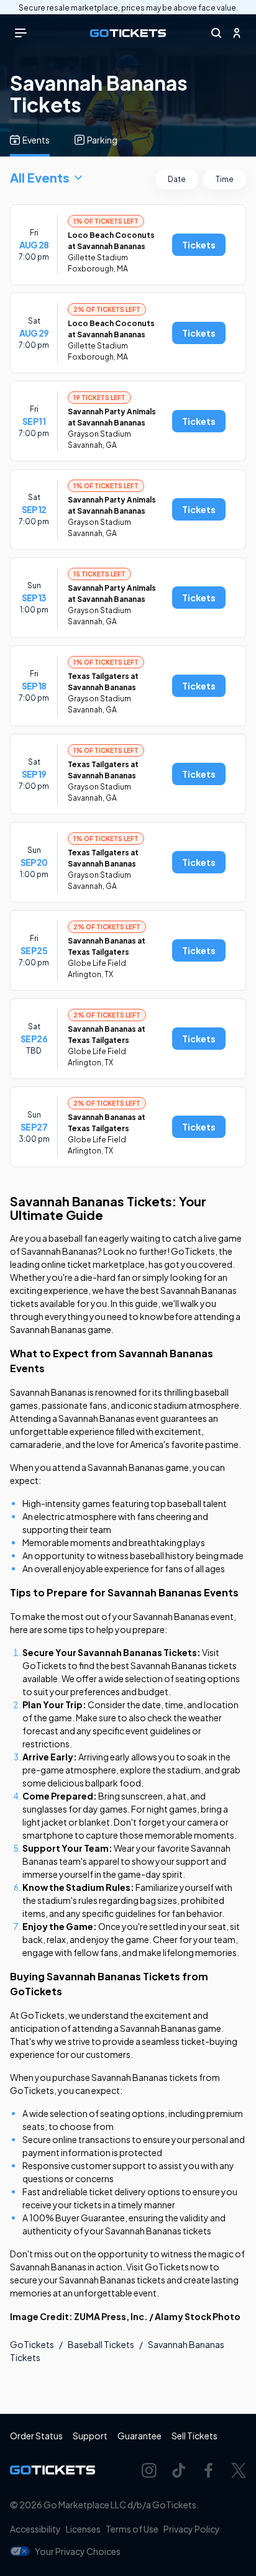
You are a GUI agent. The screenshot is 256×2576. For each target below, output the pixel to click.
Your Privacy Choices (78, 2551)
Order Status (36, 2436)
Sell (194, 2436)
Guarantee (139, 2436)
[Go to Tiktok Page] (179, 2470)
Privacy (192, 2529)
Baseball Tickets (101, 2344)
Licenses (83, 2529)
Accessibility (35, 2529)
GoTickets (32, 2344)
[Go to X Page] (239, 2470)
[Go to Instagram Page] (149, 2470)
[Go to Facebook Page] (209, 2470)
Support (90, 2436)
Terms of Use (132, 2529)
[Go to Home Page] (128, 33)
